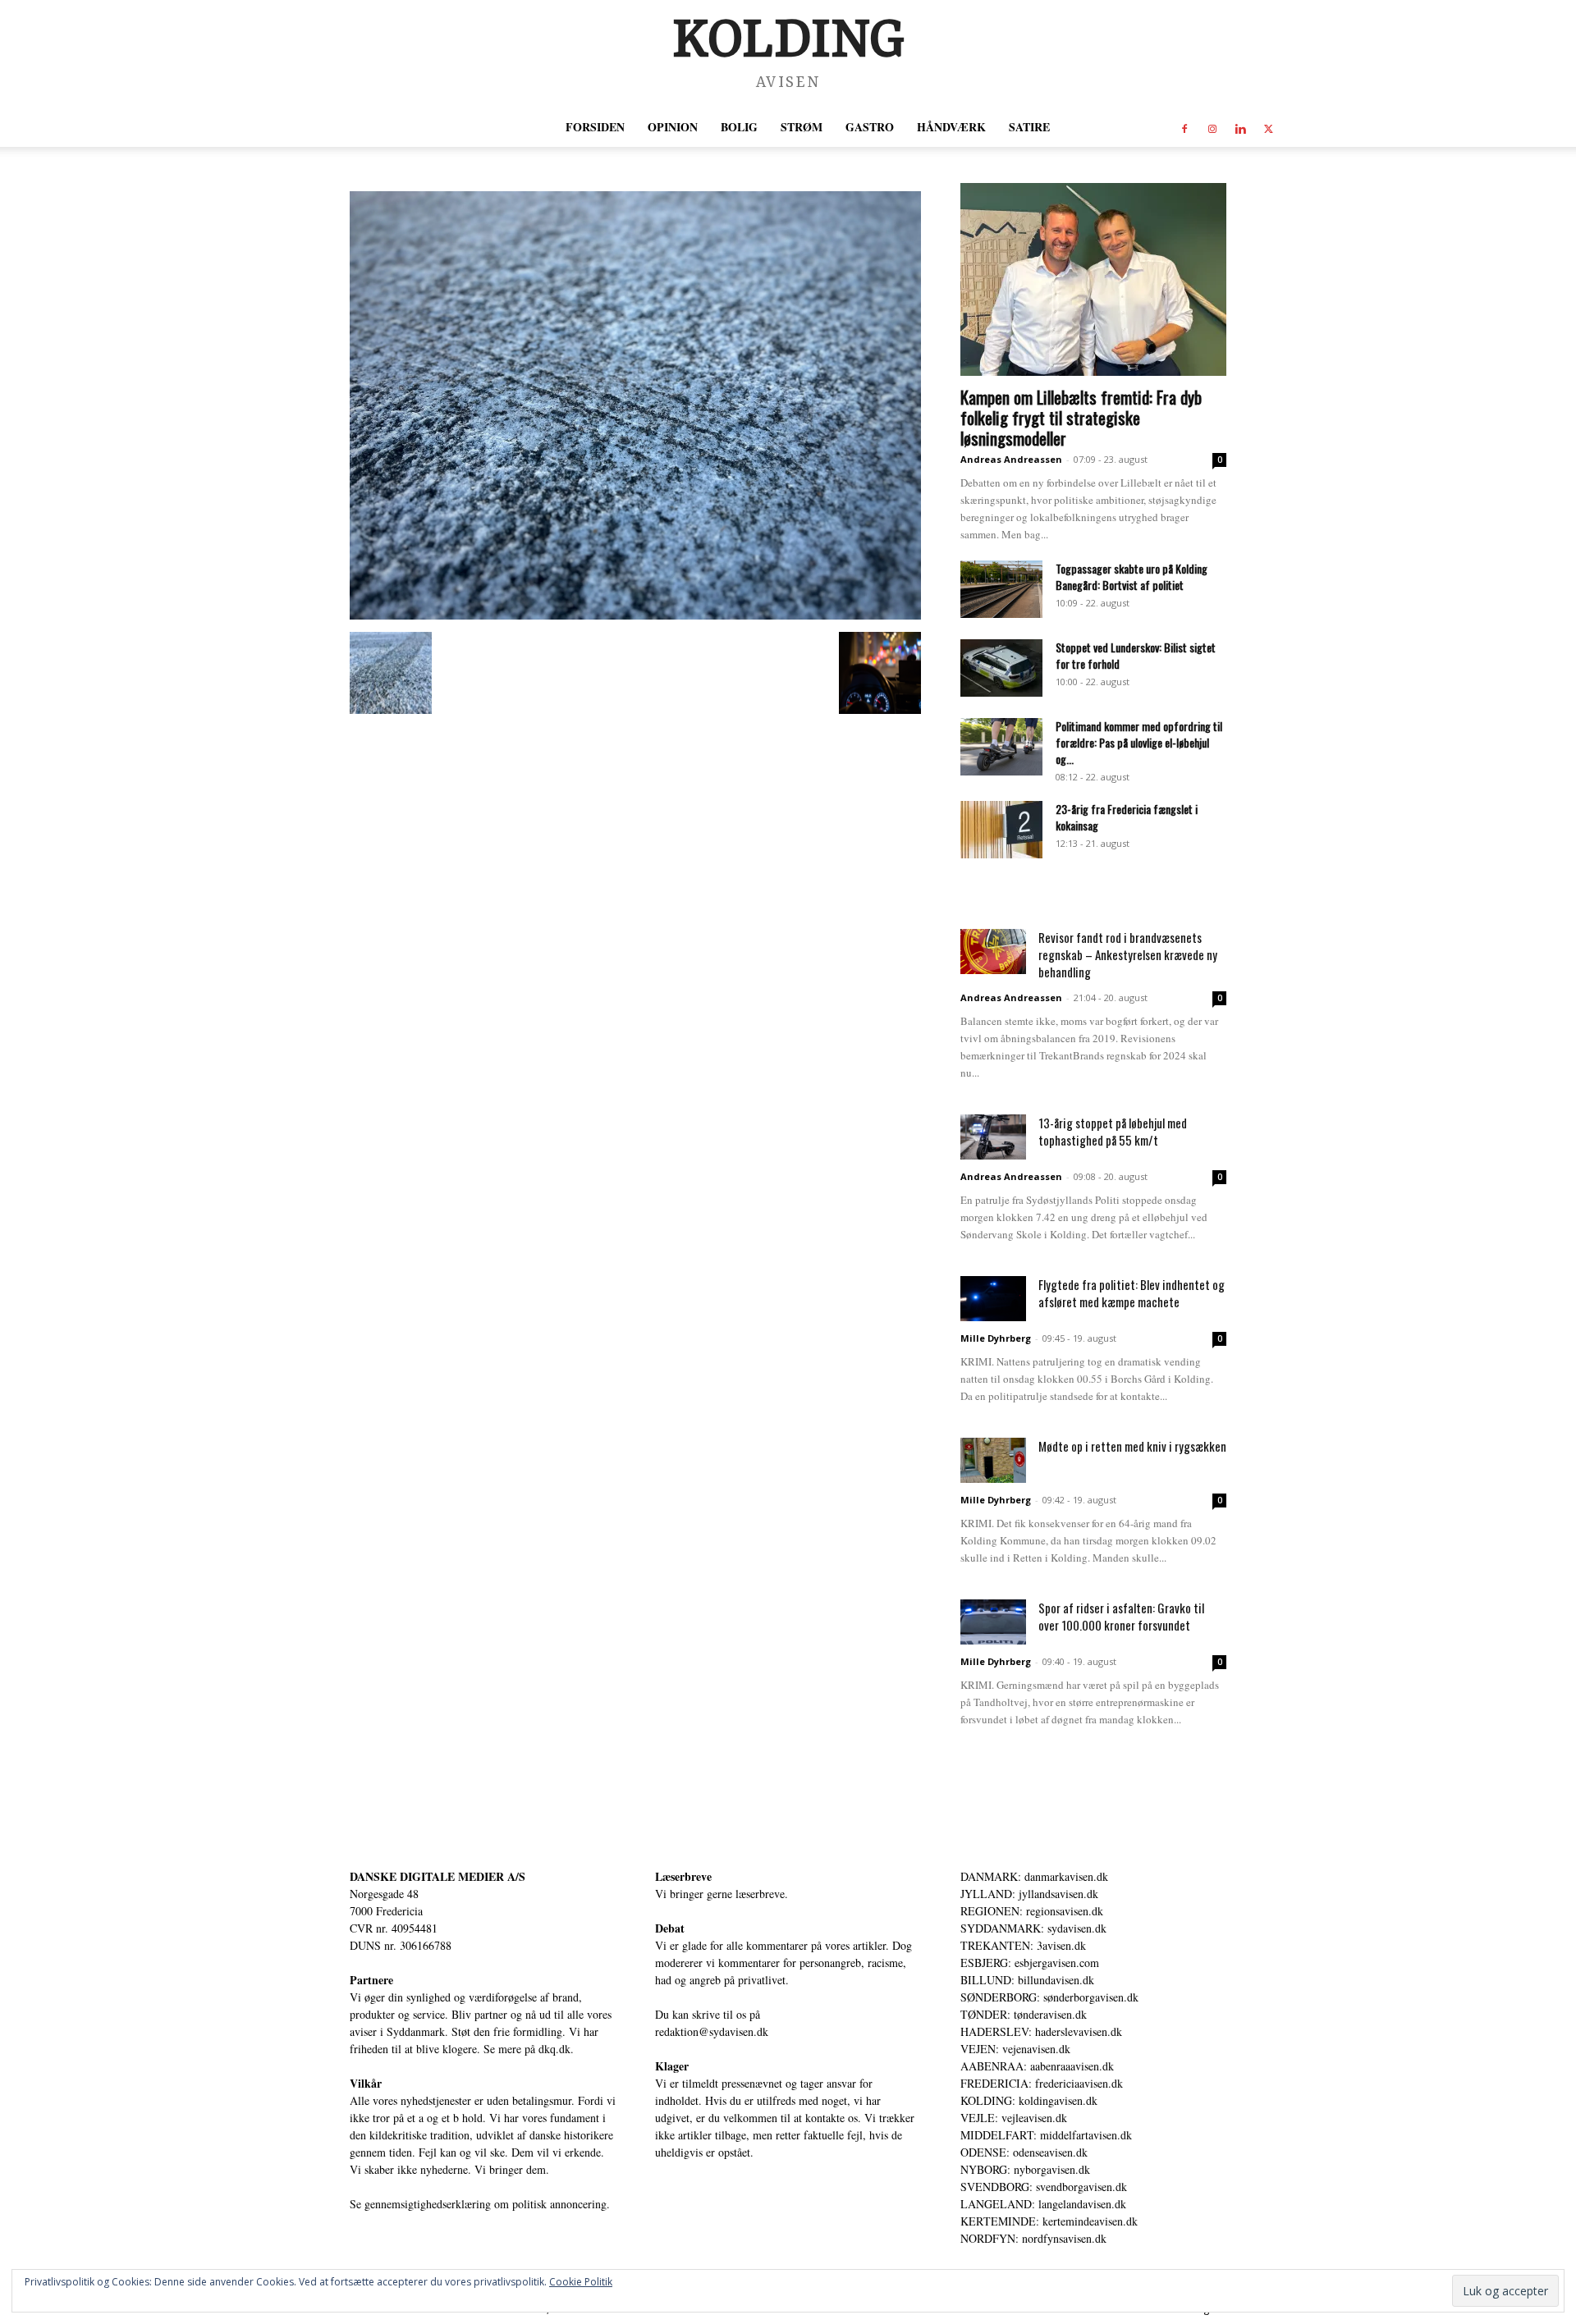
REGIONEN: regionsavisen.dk (1032, 1911)
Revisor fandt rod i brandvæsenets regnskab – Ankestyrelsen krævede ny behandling (1128, 954)
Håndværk (951, 127)
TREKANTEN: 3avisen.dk (1023, 1945)
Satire (1029, 127)
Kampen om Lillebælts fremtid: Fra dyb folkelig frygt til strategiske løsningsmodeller (1081, 417)
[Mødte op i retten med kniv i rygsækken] (993, 1460)
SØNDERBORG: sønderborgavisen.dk (1049, 1997)
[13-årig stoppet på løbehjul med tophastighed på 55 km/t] (993, 1137)
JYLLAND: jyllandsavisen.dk (1029, 1894)
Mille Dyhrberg (996, 1338)
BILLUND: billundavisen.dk (1027, 1980)
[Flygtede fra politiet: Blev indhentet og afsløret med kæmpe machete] (993, 1299)
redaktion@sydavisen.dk (712, 2031)
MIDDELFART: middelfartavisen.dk (1046, 2135)
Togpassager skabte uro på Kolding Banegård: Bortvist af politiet (1132, 576)
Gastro (870, 127)
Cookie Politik (581, 2282)
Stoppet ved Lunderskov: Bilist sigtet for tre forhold (1136, 655)
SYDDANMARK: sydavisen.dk (1033, 1928)
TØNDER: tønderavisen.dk (1024, 2014)
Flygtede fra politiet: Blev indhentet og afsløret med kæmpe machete (1132, 1293)
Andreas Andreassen (1011, 459)
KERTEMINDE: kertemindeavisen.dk (1049, 2221)
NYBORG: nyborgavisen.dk (1025, 2169)
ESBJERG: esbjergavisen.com (1030, 1963)
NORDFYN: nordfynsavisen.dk (1033, 2238)
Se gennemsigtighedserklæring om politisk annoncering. (480, 2204)
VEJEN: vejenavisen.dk (1015, 2049)
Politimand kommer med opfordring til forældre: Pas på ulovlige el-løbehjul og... (1139, 742)
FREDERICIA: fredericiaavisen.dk (1042, 2083)
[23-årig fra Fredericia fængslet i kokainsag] (1001, 830)
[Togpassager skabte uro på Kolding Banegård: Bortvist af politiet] (1001, 589)
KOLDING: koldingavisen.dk (1029, 2100)
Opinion (673, 127)
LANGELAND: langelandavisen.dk (1043, 2204)
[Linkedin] (1240, 127)
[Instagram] (1212, 127)
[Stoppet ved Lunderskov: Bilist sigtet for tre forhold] (1001, 668)
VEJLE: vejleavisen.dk (1014, 2118)
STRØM (802, 127)
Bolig (739, 127)
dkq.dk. (556, 2049)
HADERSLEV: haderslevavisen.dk (1041, 2031)
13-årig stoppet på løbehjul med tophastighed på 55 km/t (1113, 1131)
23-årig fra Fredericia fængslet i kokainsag (1127, 817)
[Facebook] (1184, 127)
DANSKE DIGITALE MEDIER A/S (438, 1876)
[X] (1268, 127)
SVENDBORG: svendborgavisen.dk (1044, 2187)
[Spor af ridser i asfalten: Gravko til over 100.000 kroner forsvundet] (993, 1622)
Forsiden (595, 127)
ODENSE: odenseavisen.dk (1024, 2152)
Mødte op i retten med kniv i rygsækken (1132, 1446)
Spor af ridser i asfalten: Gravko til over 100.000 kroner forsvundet (1121, 1616)
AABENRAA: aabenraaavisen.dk (1037, 2066)
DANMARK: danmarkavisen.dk (1034, 1876)
